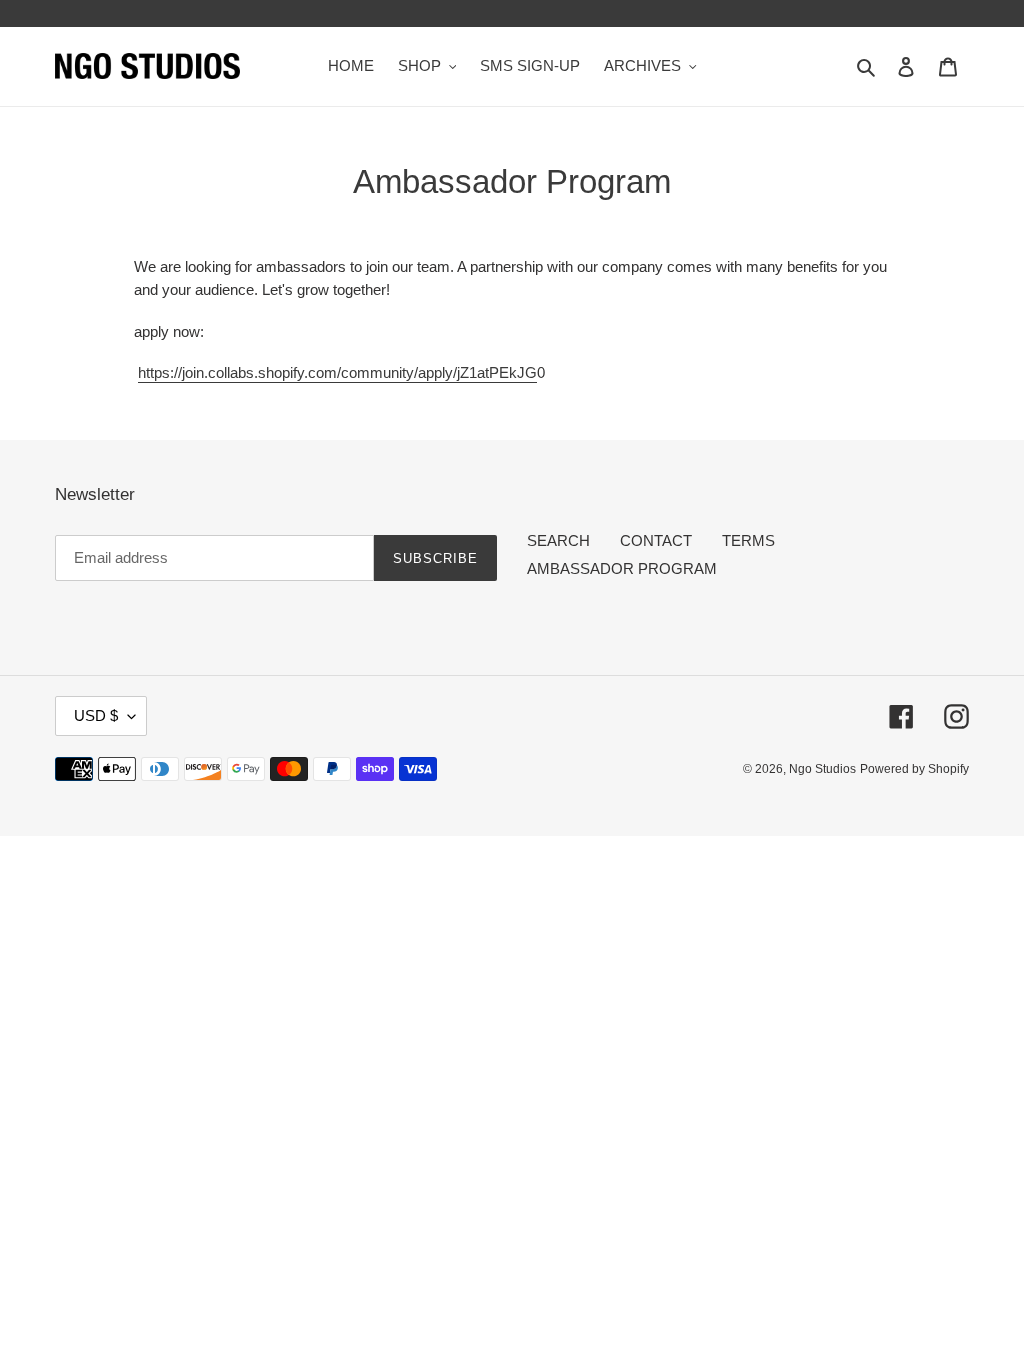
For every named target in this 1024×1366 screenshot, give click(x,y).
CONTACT (656, 540)
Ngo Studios (822, 769)
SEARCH (558, 540)
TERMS (748, 540)
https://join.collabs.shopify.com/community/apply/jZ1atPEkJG (337, 372)
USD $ (96, 715)
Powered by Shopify (914, 769)
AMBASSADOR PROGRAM (622, 568)
